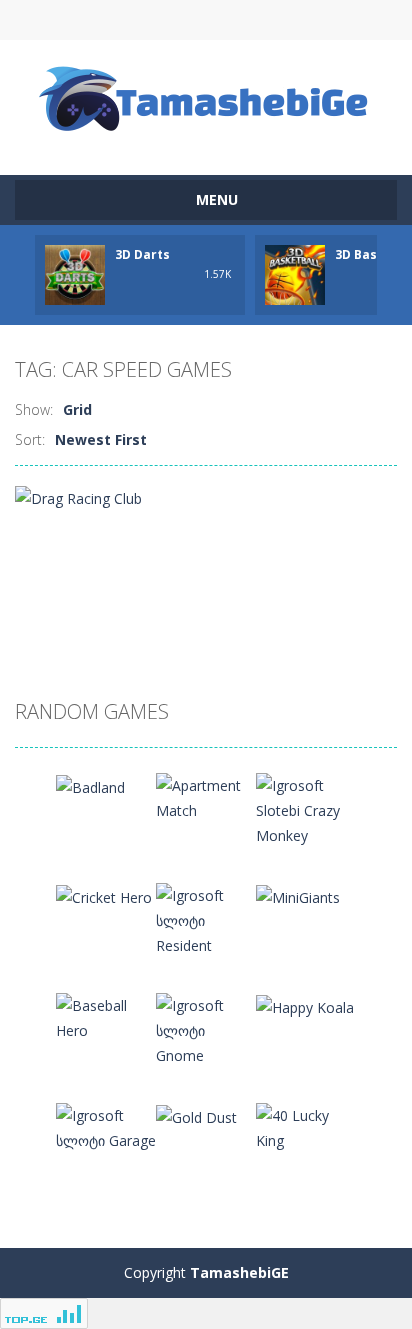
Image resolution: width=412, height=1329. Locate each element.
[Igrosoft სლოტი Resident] (206, 918)
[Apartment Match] (206, 796)
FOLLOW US (296, 20)
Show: (34, 409)
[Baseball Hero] (106, 1016)
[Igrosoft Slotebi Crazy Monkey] (306, 808)
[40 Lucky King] (306, 1126)
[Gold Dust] (196, 1115)
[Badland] (90, 785)
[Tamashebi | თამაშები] (206, 98)
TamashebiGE (239, 1272)
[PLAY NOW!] (75, 273)
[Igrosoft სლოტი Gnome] (206, 1028)
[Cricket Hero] (104, 895)
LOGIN (115, 20)
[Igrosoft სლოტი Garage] (106, 1126)
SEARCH (206, 20)
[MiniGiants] (298, 895)
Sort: (30, 439)
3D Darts (142, 254)
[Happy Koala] (305, 1005)
